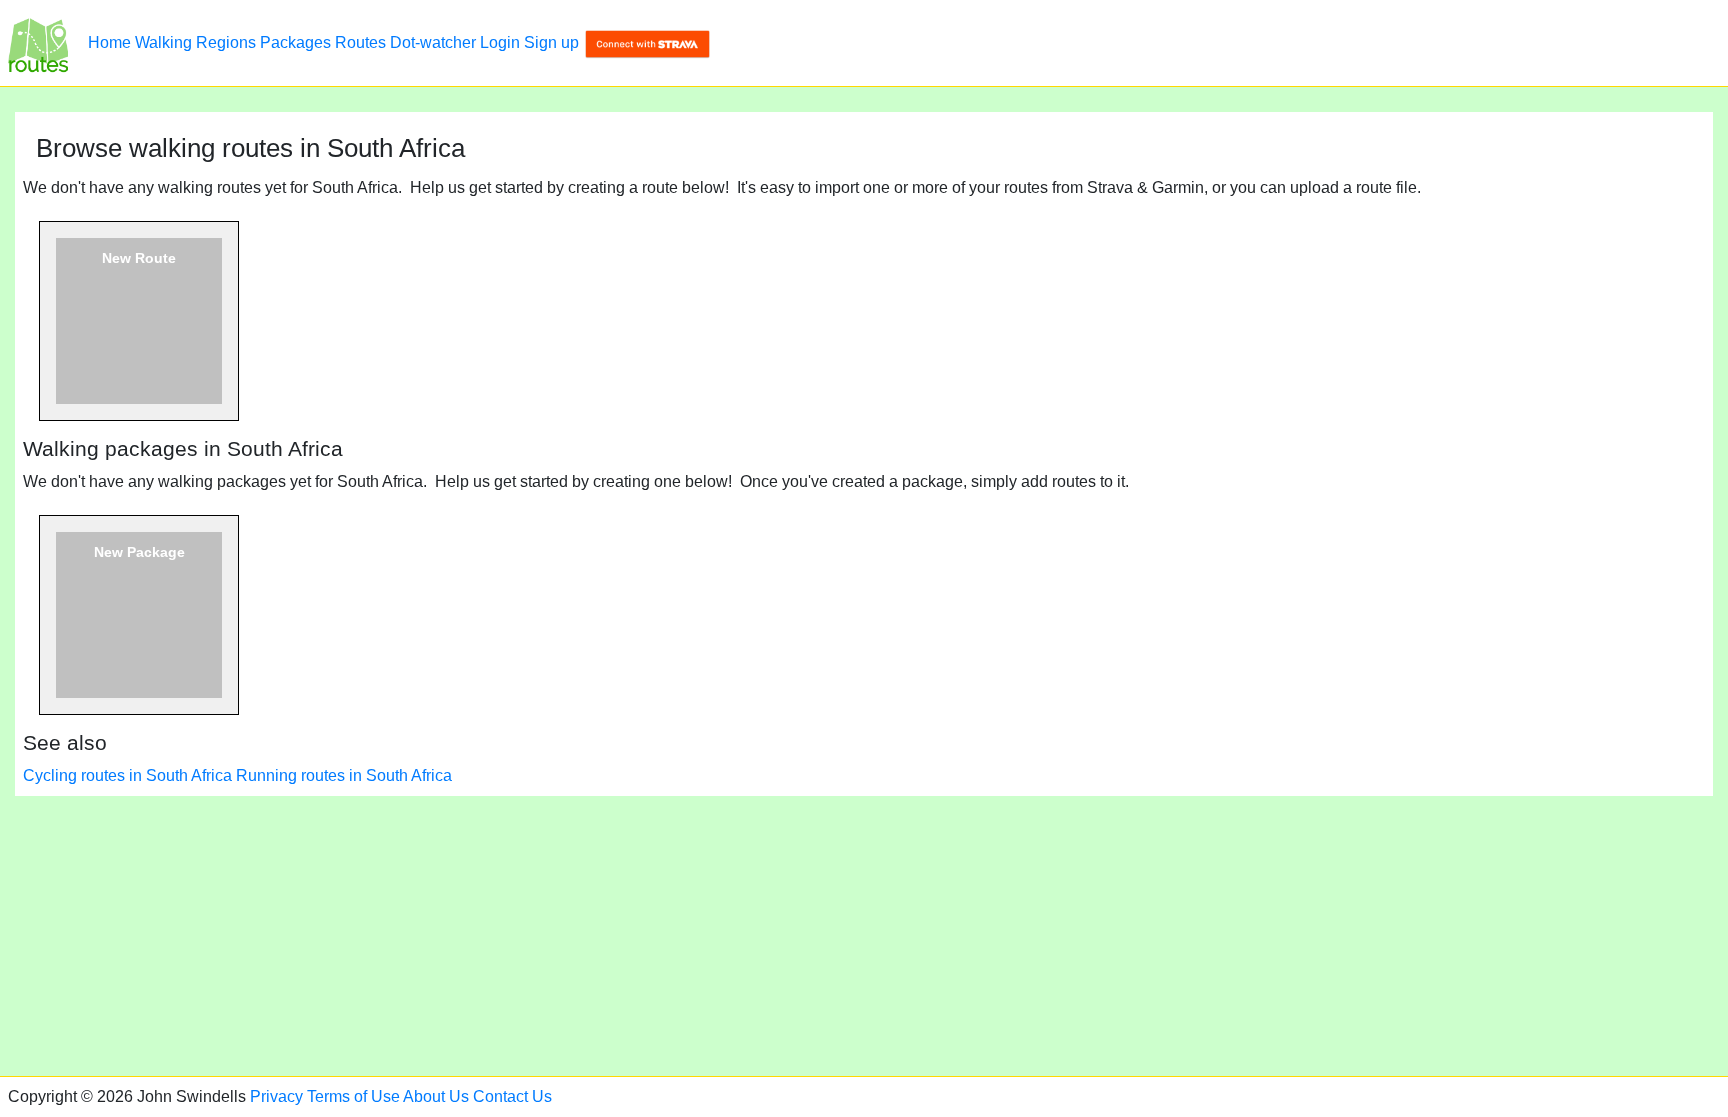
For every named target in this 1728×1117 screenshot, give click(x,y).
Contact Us (512, 1096)
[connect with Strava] (647, 42)
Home (109, 42)
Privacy (276, 1096)
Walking (163, 42)
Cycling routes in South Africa (127, 775)
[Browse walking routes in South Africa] (38, 43)
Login (500, 42)
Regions (226, 42)
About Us (436, 1096)
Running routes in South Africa (344, 775)
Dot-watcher (433, 42)
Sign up (551, 42)
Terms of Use (353, 1096)
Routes (360, 42)
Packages (295, 42)
